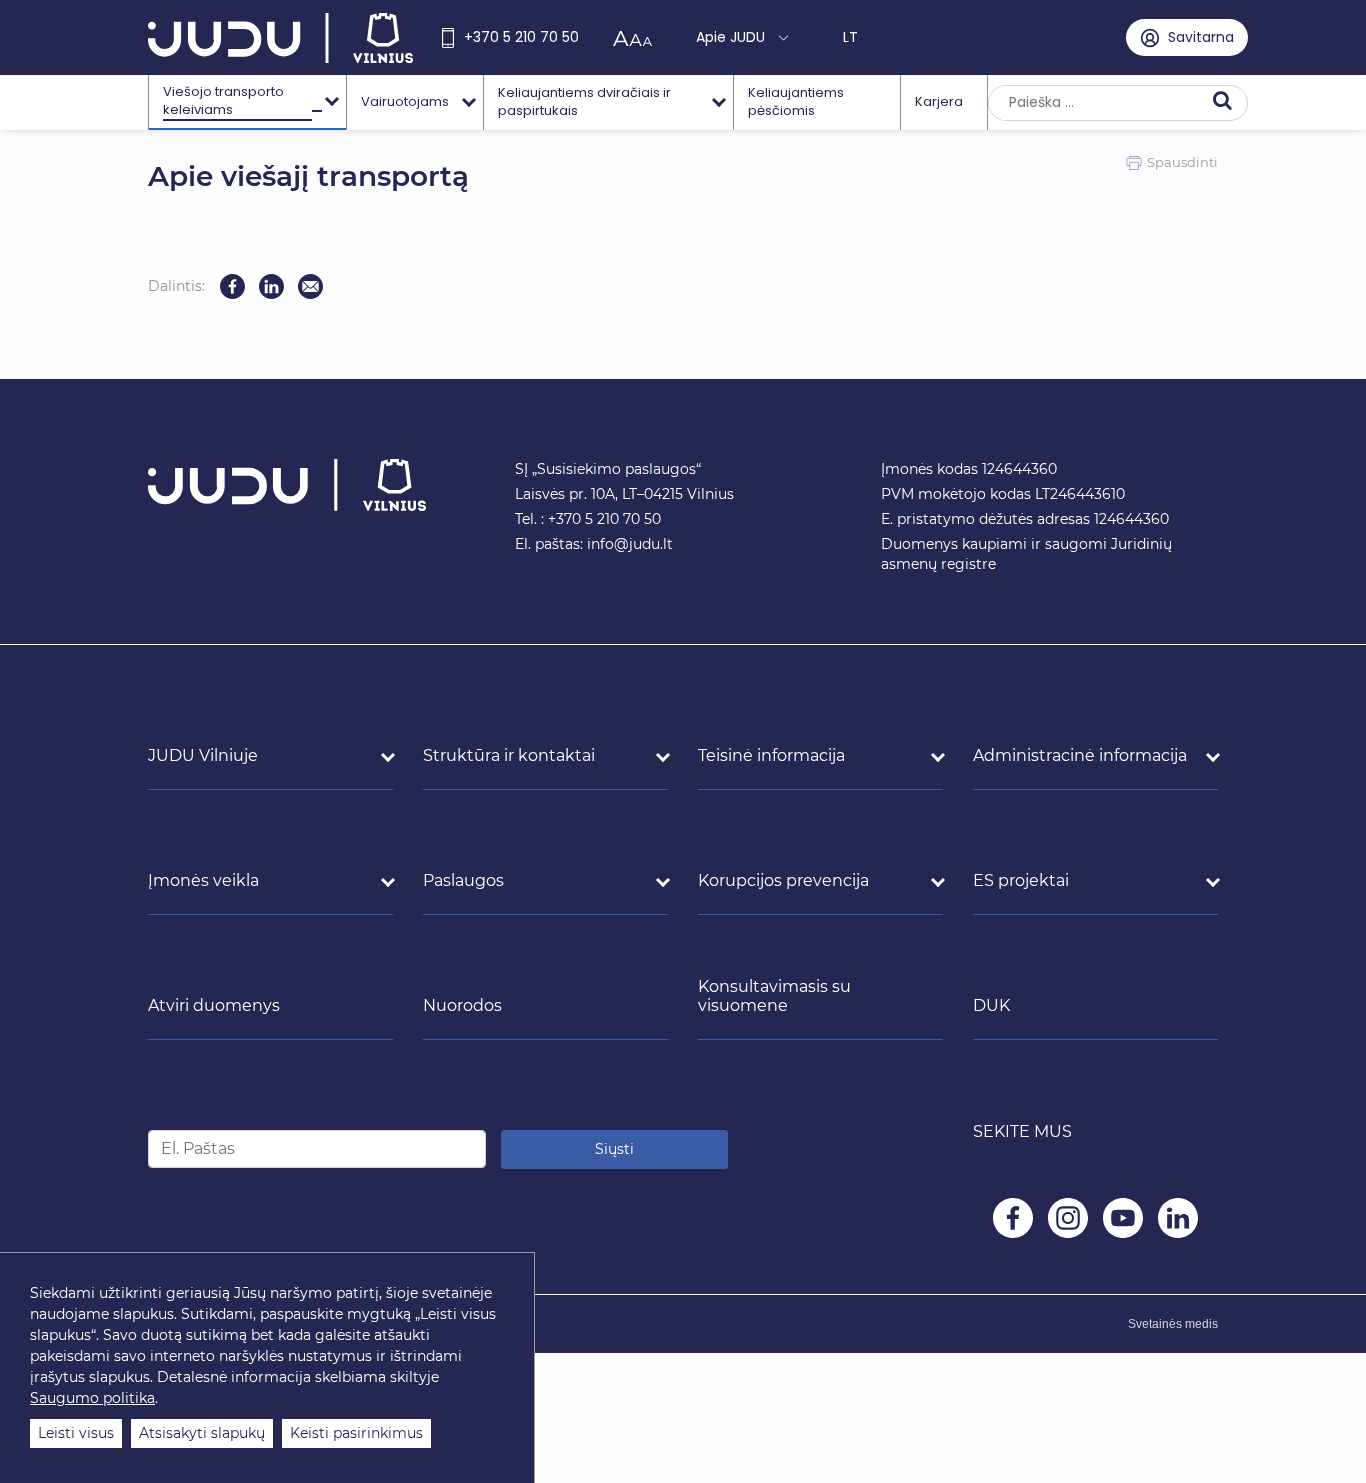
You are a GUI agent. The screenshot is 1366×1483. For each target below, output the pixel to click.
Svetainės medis (1173, 1324)
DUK (991, 1005)
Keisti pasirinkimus (356, 1433)
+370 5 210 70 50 (521, 37)
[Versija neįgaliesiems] (637, 37)
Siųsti (614, 1149)
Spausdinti (1182, 162)
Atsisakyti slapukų (202, 1433)
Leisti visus (76, 1433)
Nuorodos (462, 1005)
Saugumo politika (92, 1398)
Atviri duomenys (214, 1005)
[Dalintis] (310, 286)
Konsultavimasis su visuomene (774, 996)
